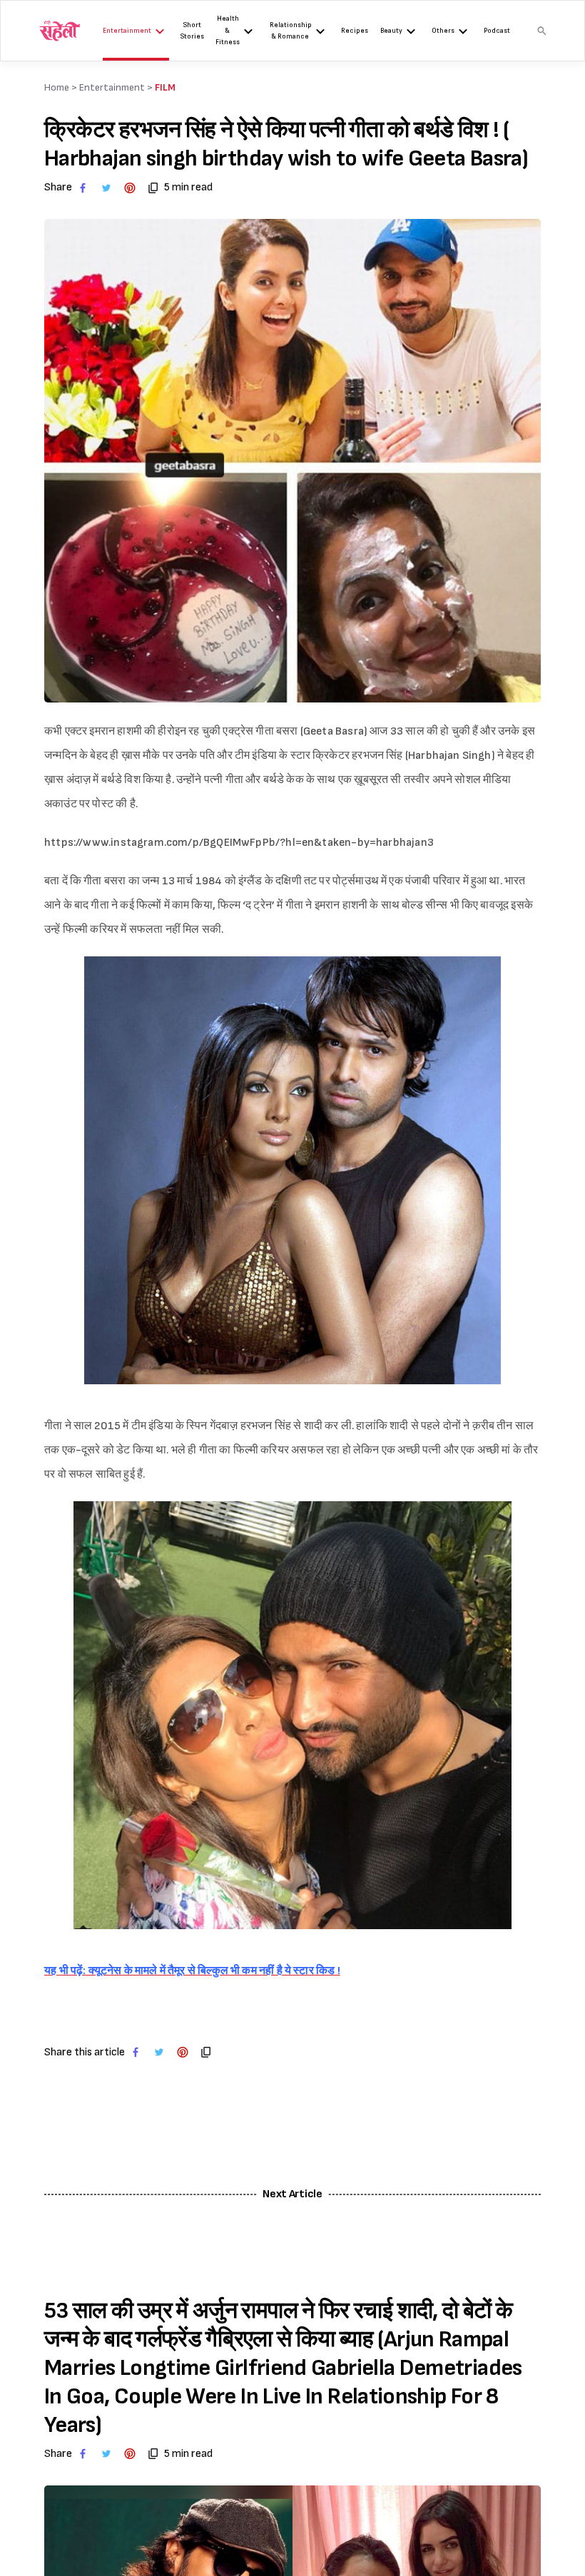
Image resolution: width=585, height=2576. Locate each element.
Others (443, 31)
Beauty (391, 31)
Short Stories (192, 31)
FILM (165, 87)
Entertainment (127, 31)
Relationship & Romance (291, 31)
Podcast (497, 31)
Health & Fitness (228, 30)
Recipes (355, 31)
